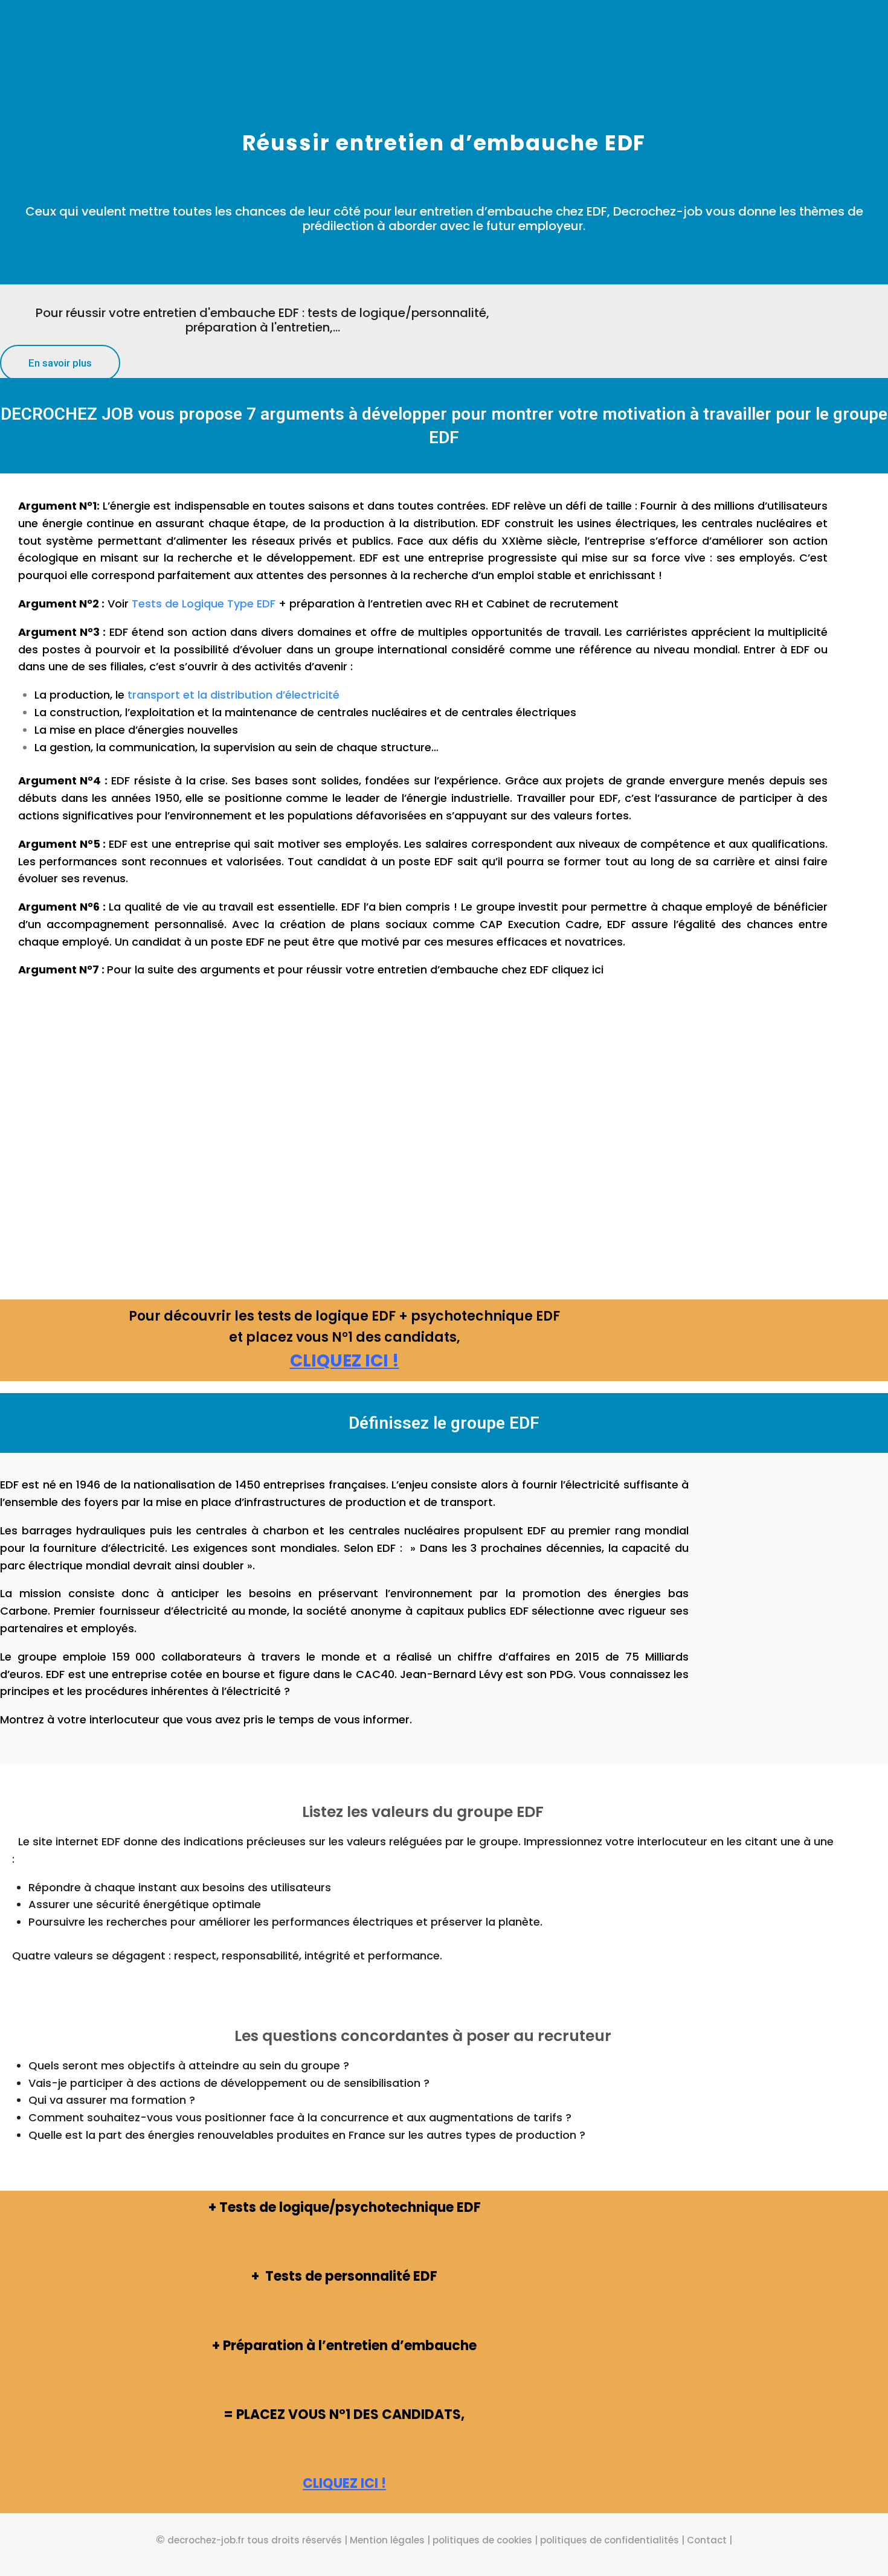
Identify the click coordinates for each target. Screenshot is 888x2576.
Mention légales (386, 2540)
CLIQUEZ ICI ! (345, 1361)
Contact (707, 2540)
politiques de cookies (482, 2540)
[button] (60, 363)
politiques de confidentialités (610, 2540)
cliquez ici (578, 969)
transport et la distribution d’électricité (233, 695)
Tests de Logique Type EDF (204, 604)
